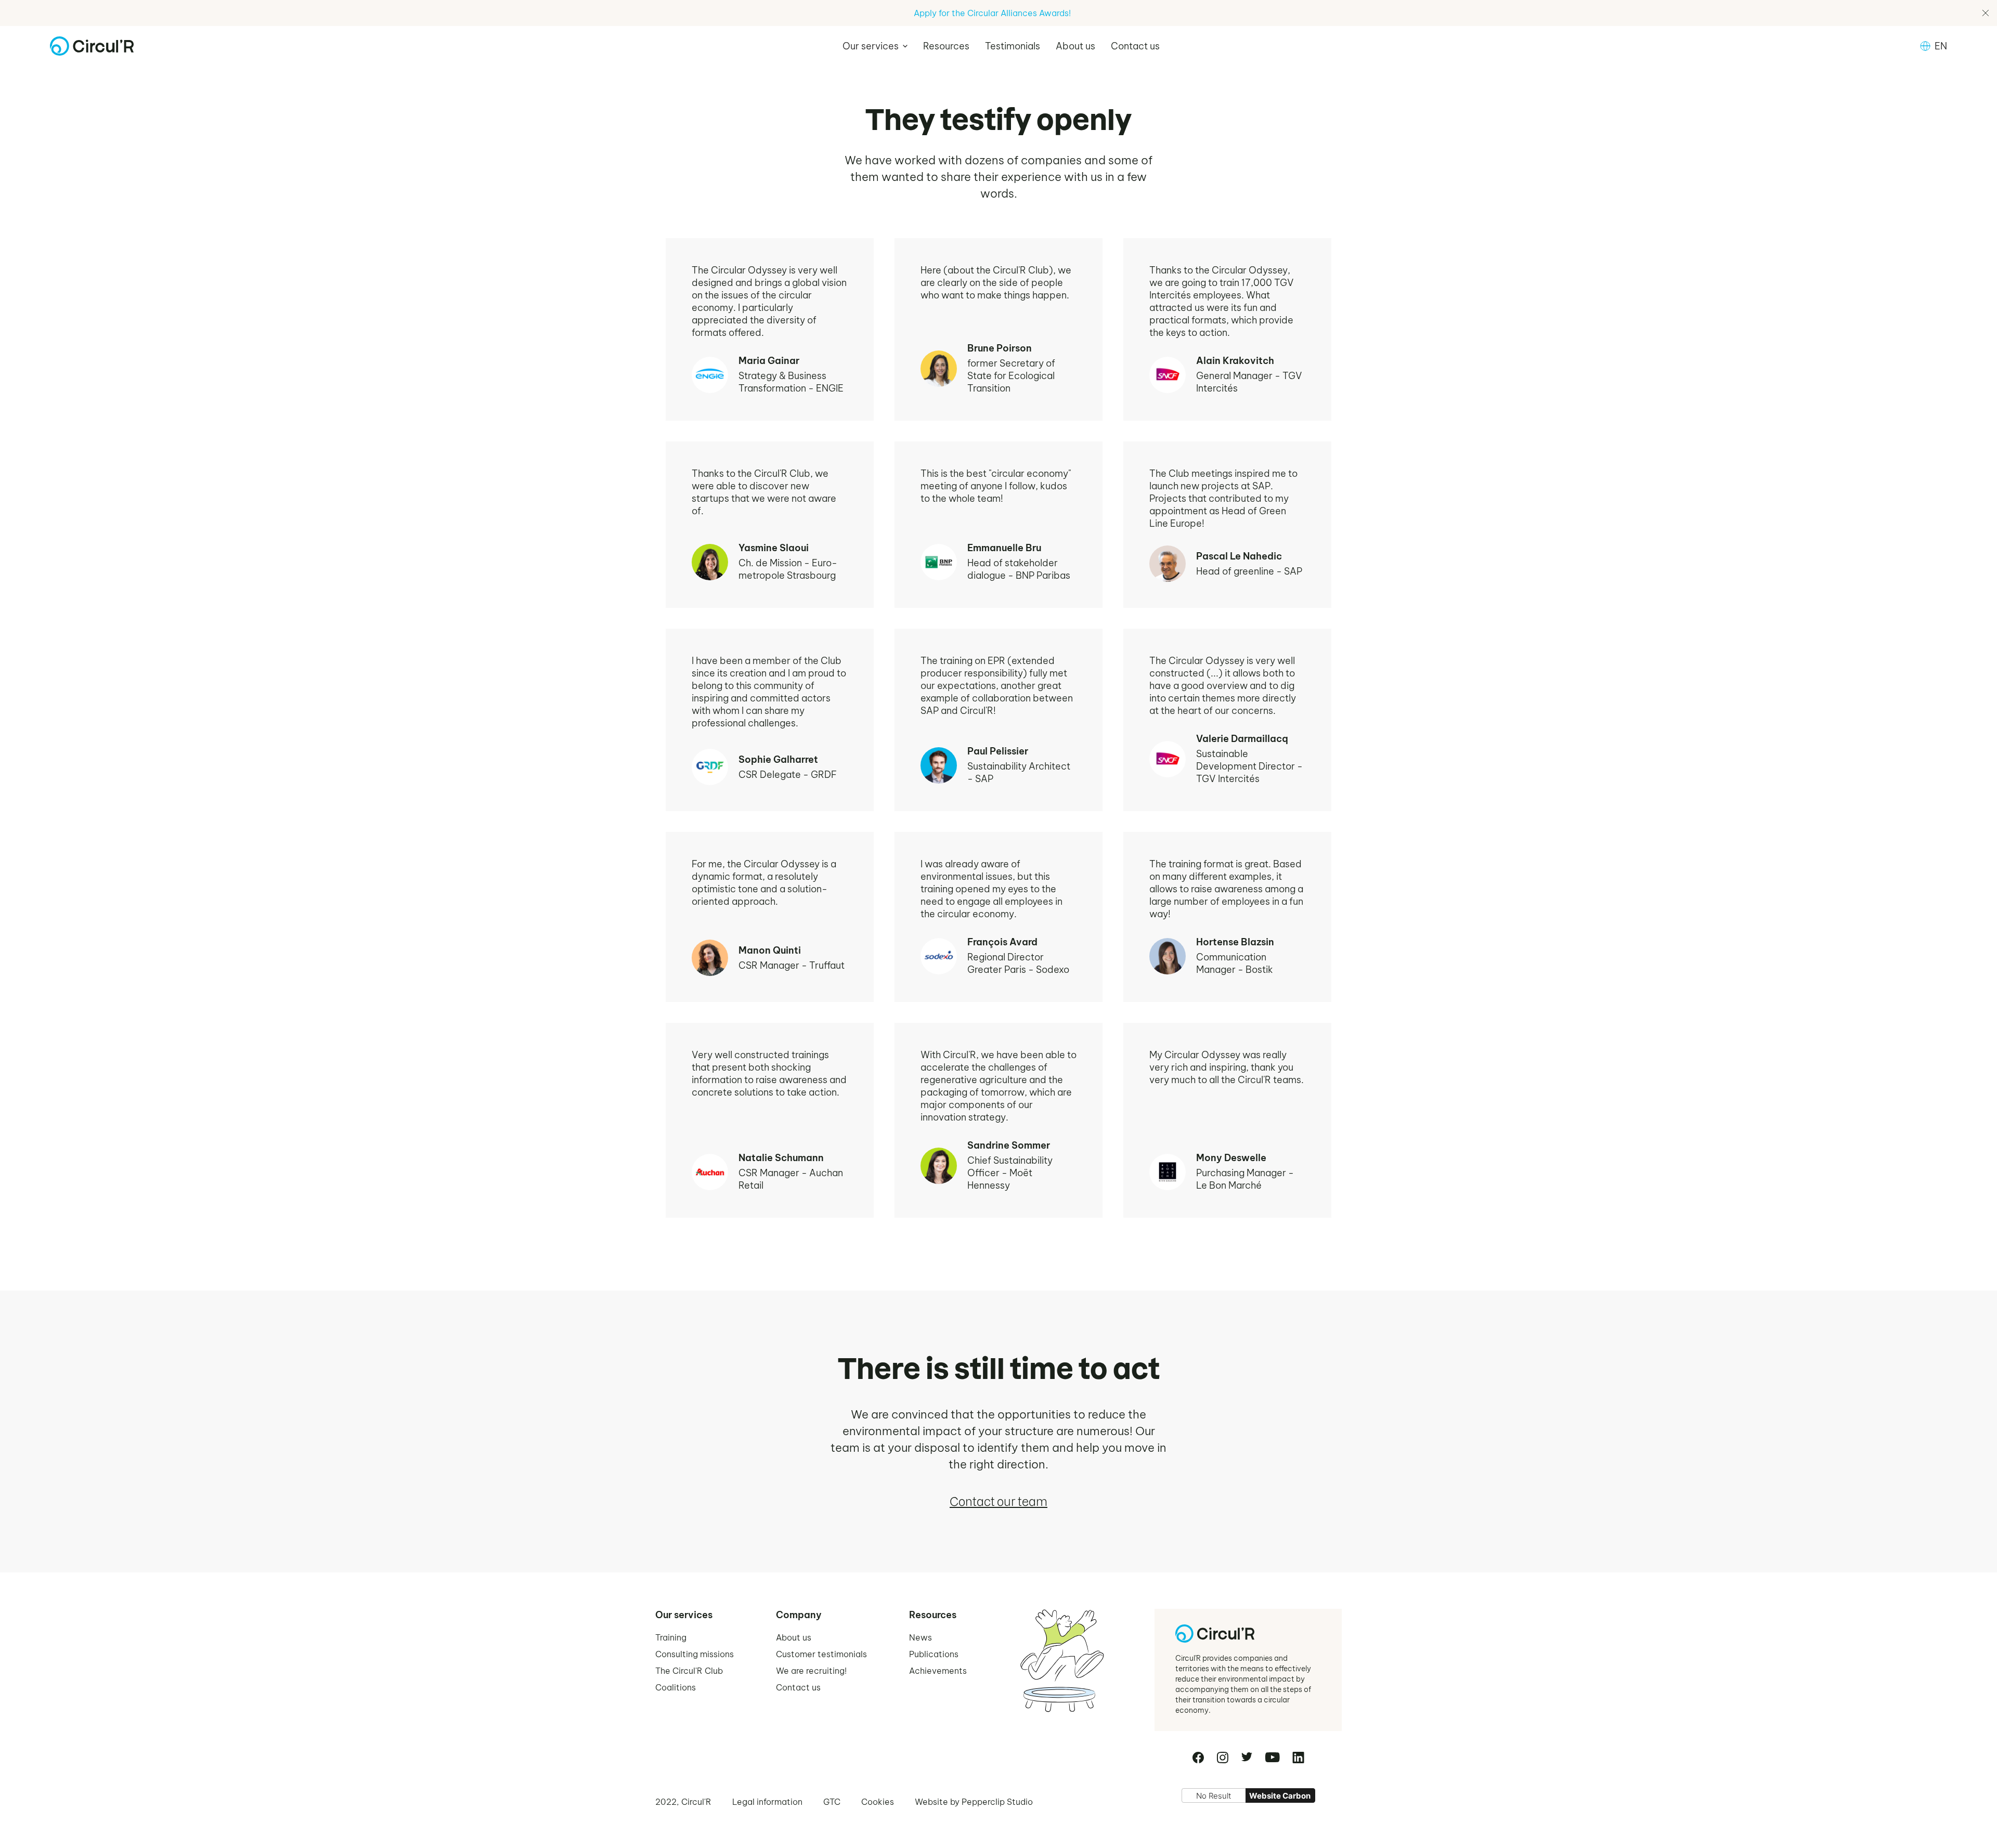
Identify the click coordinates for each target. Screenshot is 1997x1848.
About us (1075, 46)
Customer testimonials (821, 1654)
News (920, 1637)
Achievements (938, 1671)
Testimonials (1013, 46)
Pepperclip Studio (997, 1802)
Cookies (878, 1802)
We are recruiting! (811, 1671)
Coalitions (676, 1687)
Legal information (767, 1802)
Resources (946, 46)
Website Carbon (1280, 1796)
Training (671, 1637)
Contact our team (998, 1502)
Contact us (1135, 46)
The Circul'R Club (689, 1671)
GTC (832, 1802)
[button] (875, 46)
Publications (934, 1654)
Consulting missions (695, 1654)
